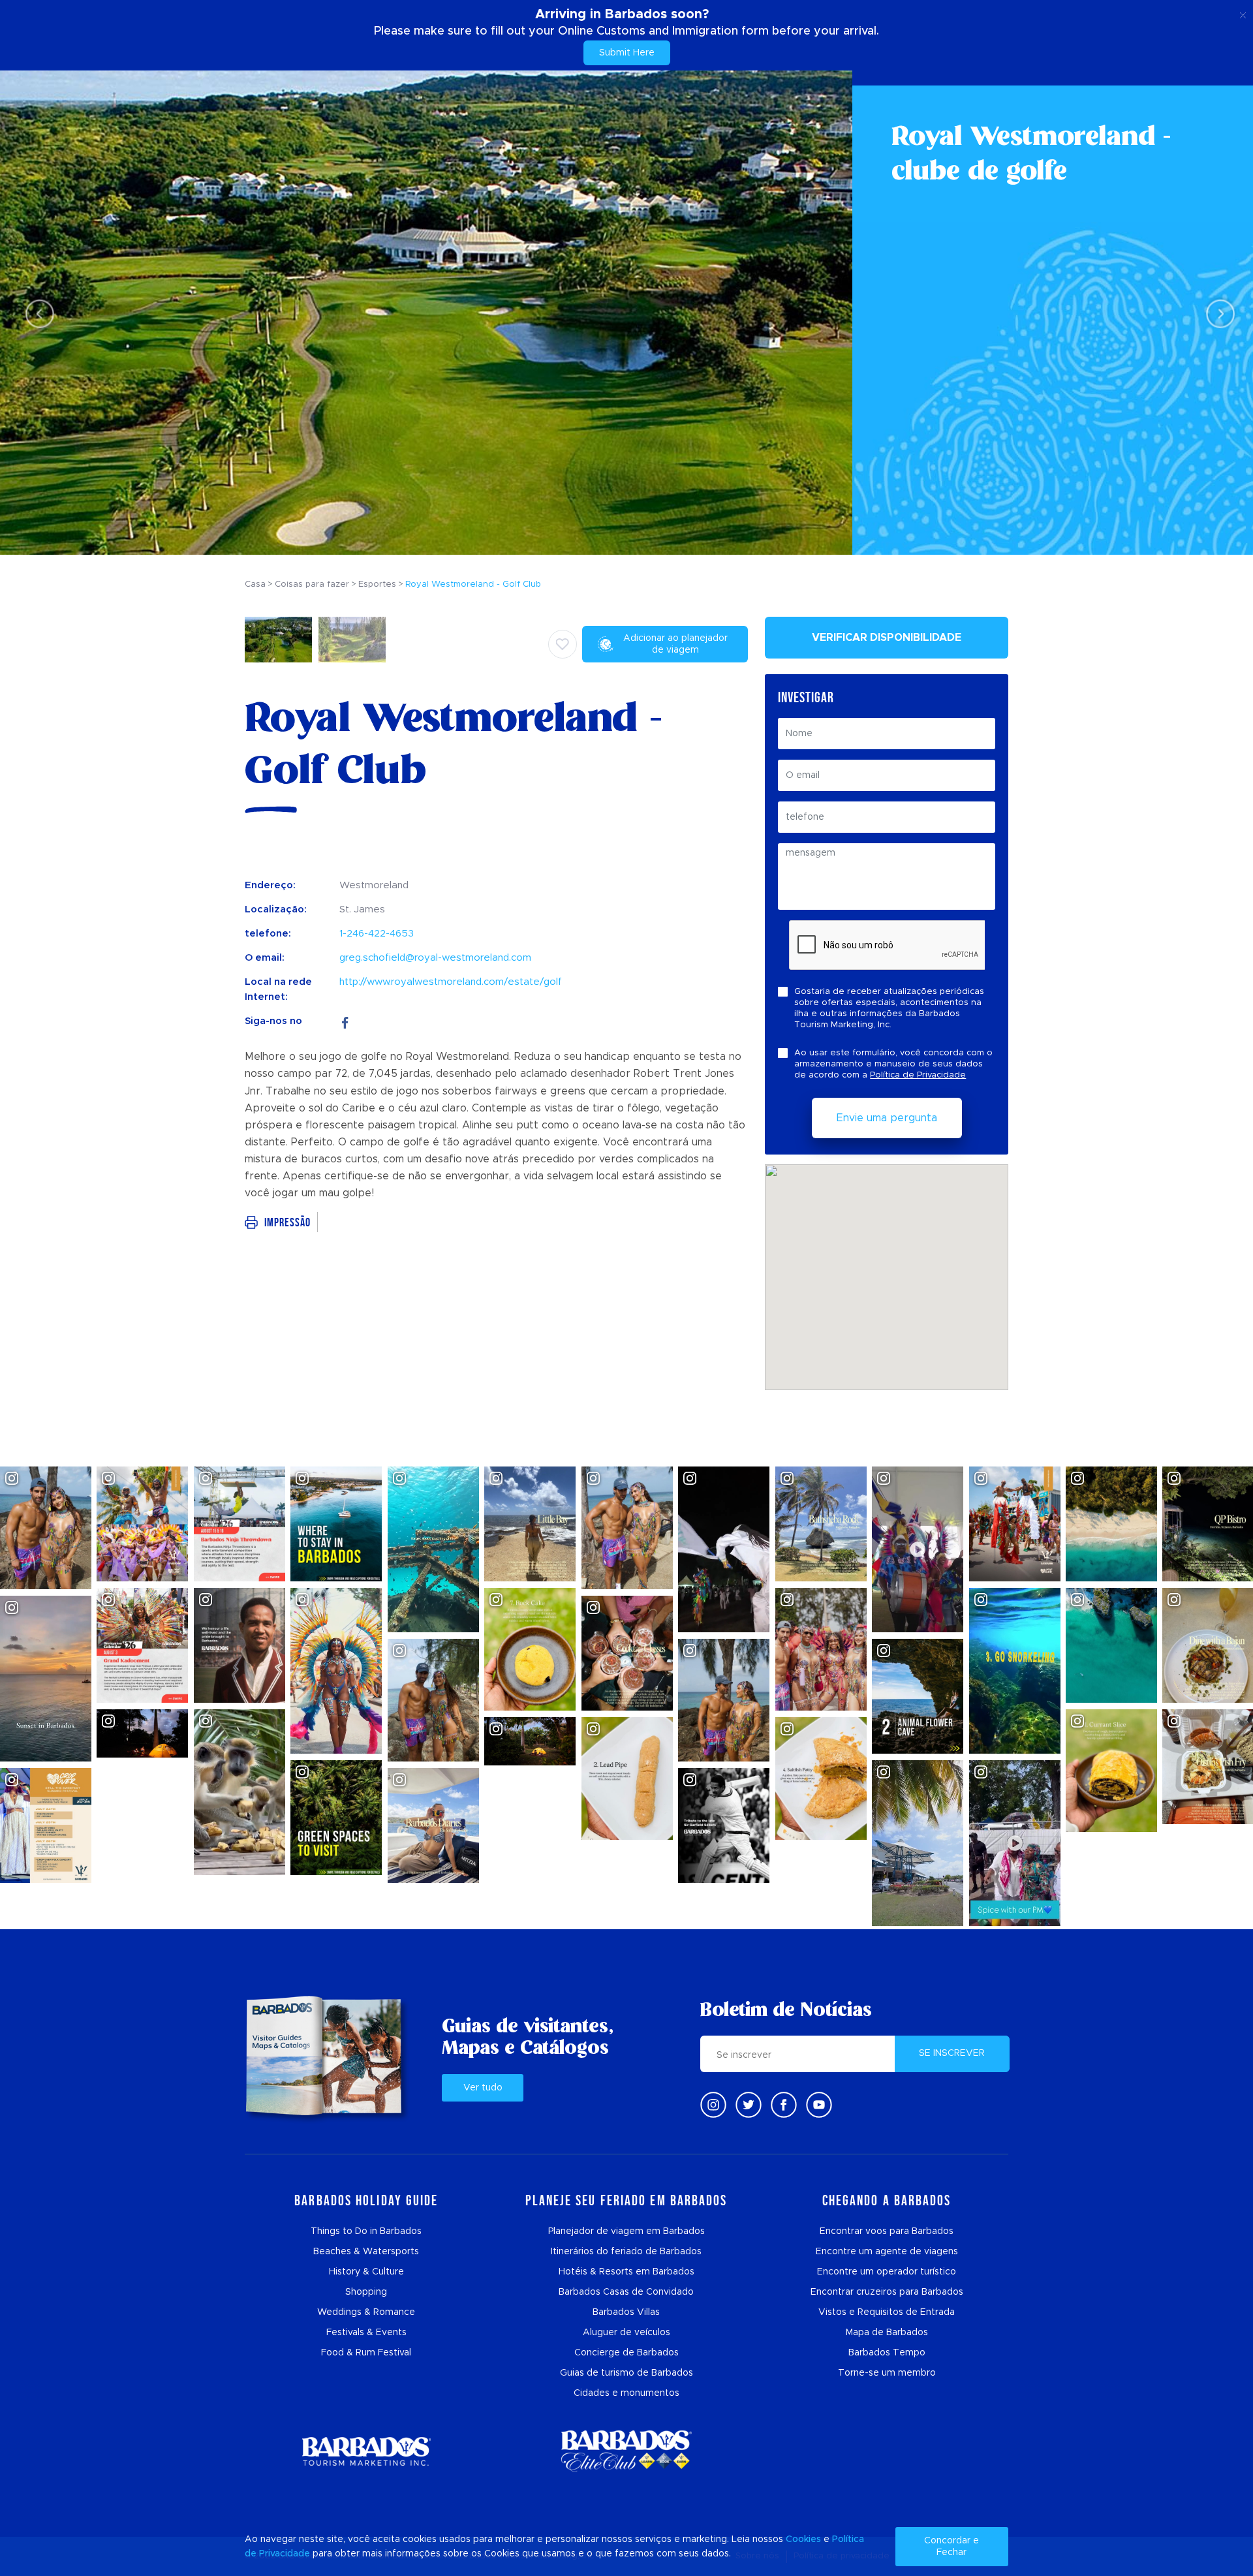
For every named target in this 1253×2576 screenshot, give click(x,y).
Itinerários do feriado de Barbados (626, 2252)
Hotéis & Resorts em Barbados (626, 2272)
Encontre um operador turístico (887, 2272)
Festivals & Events (366, 2333)
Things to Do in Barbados (366, 2231)
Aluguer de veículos (626, 2333)
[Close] (1243, 13)
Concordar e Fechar (951, 2547)
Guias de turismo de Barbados (626, 2373)
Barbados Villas (626, 2312)
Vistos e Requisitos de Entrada (887, 2312)
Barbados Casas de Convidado (626, 2292)
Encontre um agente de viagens (887, 2252)
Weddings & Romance (366, 2312)
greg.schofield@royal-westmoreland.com (435, 958)
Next (1217, 313)
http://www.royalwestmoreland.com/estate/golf (451, 982)
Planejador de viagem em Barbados (626, 2231)
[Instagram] (713, 2105)
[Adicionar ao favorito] (563, 644)
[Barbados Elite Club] (626, 2451)
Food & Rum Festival (366, 2353)
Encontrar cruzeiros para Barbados (887, 2292)
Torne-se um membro (887, 2373)
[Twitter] (749, 2105)
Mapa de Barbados (887, 2333)
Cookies (803, 2539)
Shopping (366, 2292)
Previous (36, 313)
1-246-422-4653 (377, 934)
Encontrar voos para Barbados (887, 2231)
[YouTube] (819, 2105)
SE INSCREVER (952, 2053)
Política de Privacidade (918, 1075)
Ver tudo (483, 2088)
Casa (255, 584)
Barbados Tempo (887, 2353)
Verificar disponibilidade (887, 638)
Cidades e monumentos (626, 2393)
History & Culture (366, 2272)
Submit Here (627, 53)
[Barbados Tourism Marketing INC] (366, 2451)
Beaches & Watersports (366, 2252)
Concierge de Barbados (626, 2353)
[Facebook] (345, 1021)
